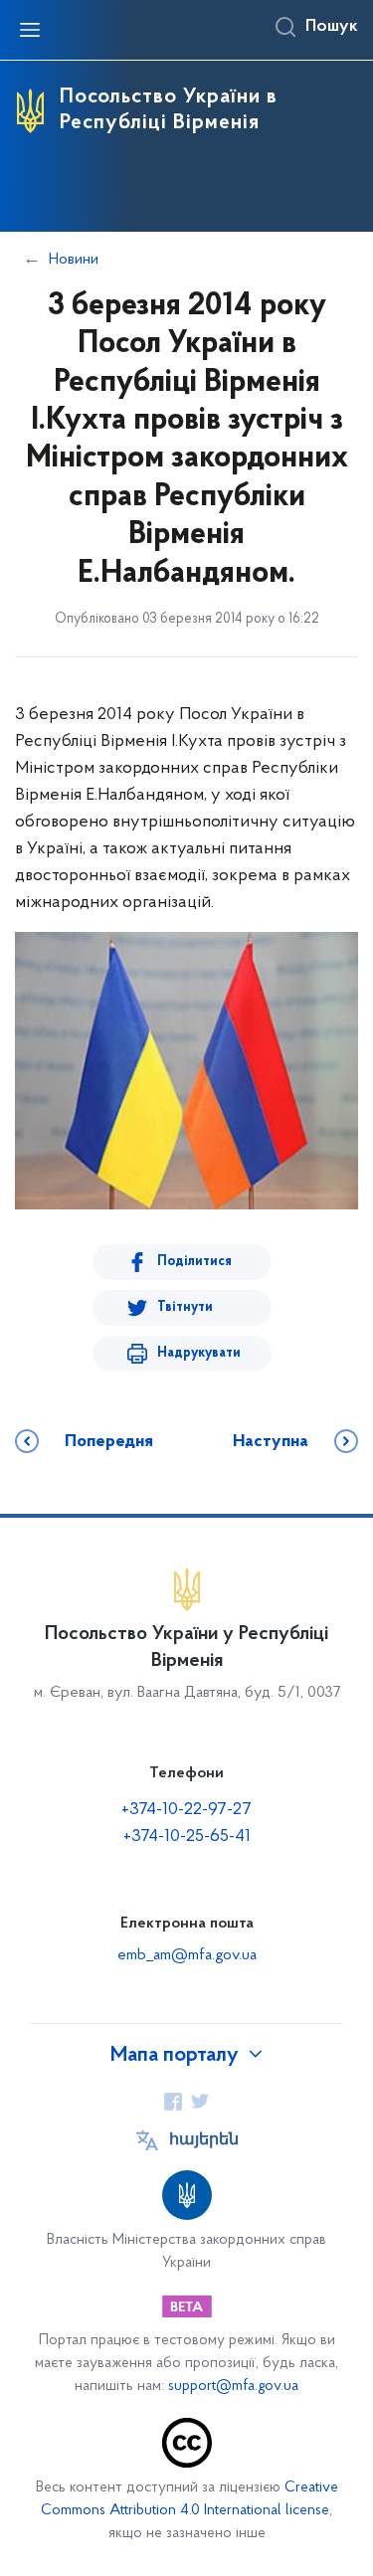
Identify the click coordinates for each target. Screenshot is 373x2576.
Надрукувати (199, 1353)
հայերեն (204, 2140)
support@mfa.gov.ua (233, 2387)
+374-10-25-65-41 (187, 1837)
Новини (74, 260)
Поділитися (194, 1262)
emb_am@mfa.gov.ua (187, 1955)
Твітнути (185, 1307)
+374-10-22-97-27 (186, 1810)
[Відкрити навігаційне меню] (30, 30)
